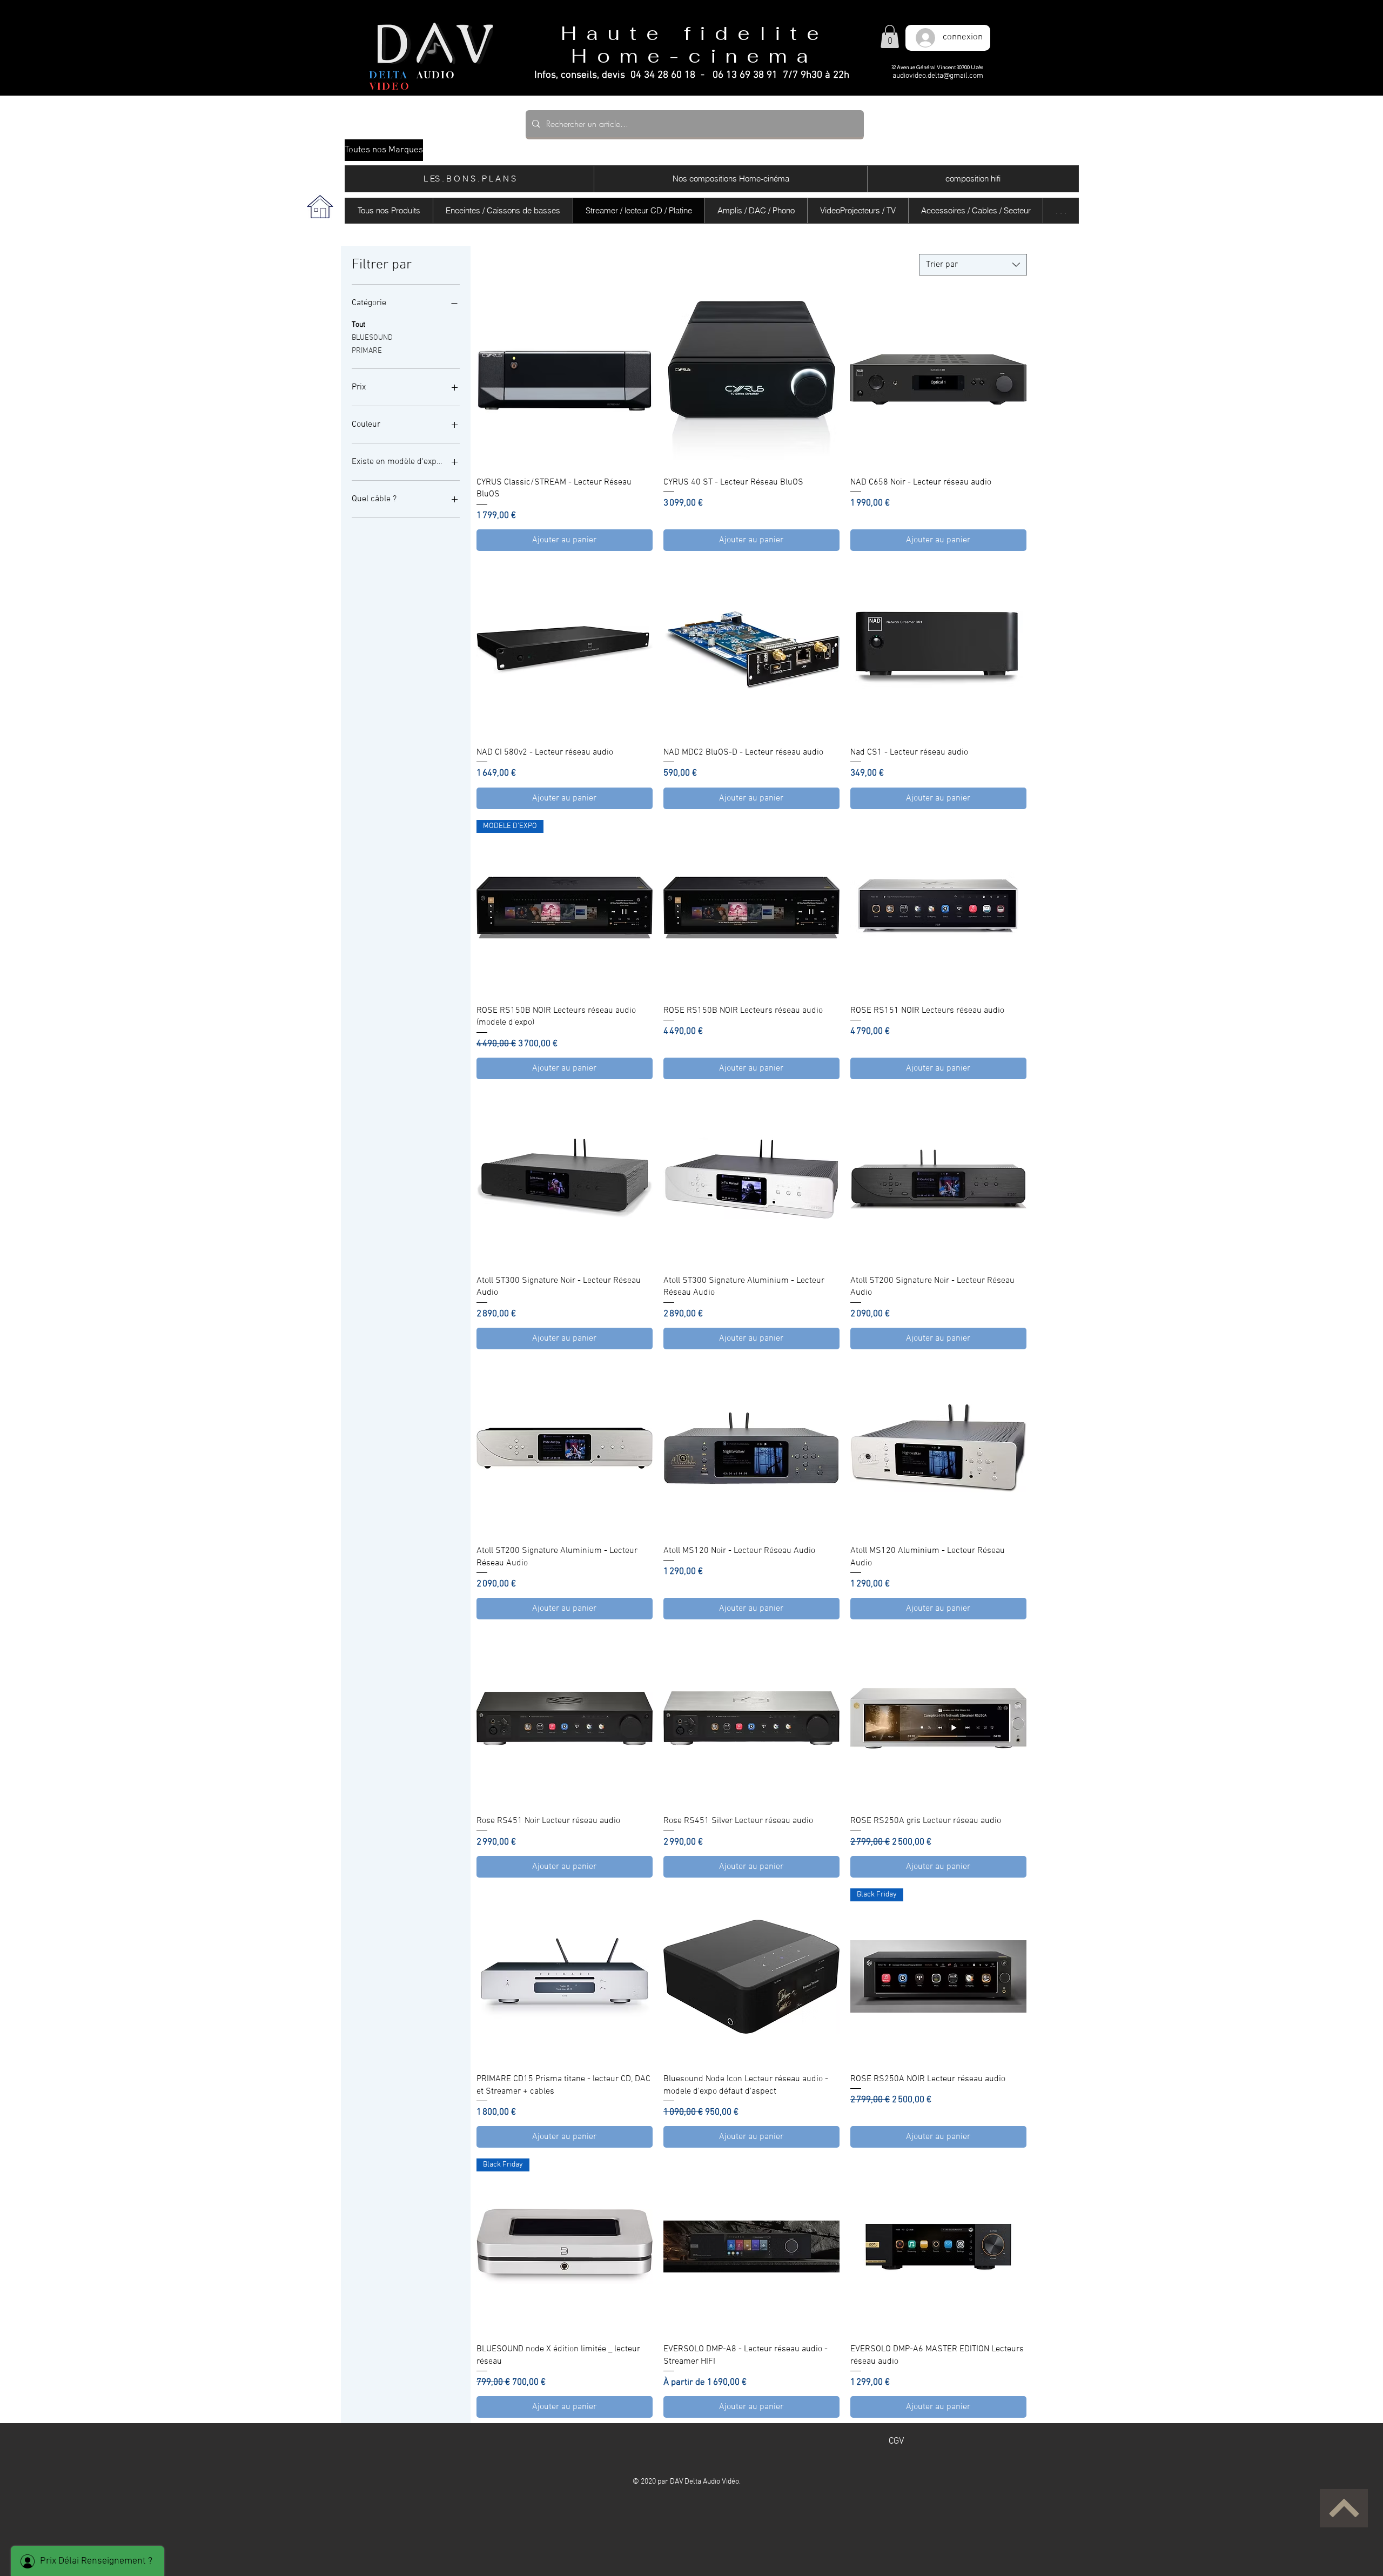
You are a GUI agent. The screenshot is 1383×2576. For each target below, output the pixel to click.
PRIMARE (367, 351)
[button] (890, 36)
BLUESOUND (372, 338)
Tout (358, 325)
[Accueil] (320, 207)
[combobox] (973, 265)
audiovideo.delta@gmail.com (938, 76)
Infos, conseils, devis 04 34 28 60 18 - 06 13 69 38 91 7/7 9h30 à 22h (692, 75)
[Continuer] (1344, 2508)
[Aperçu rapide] (565, 380)
